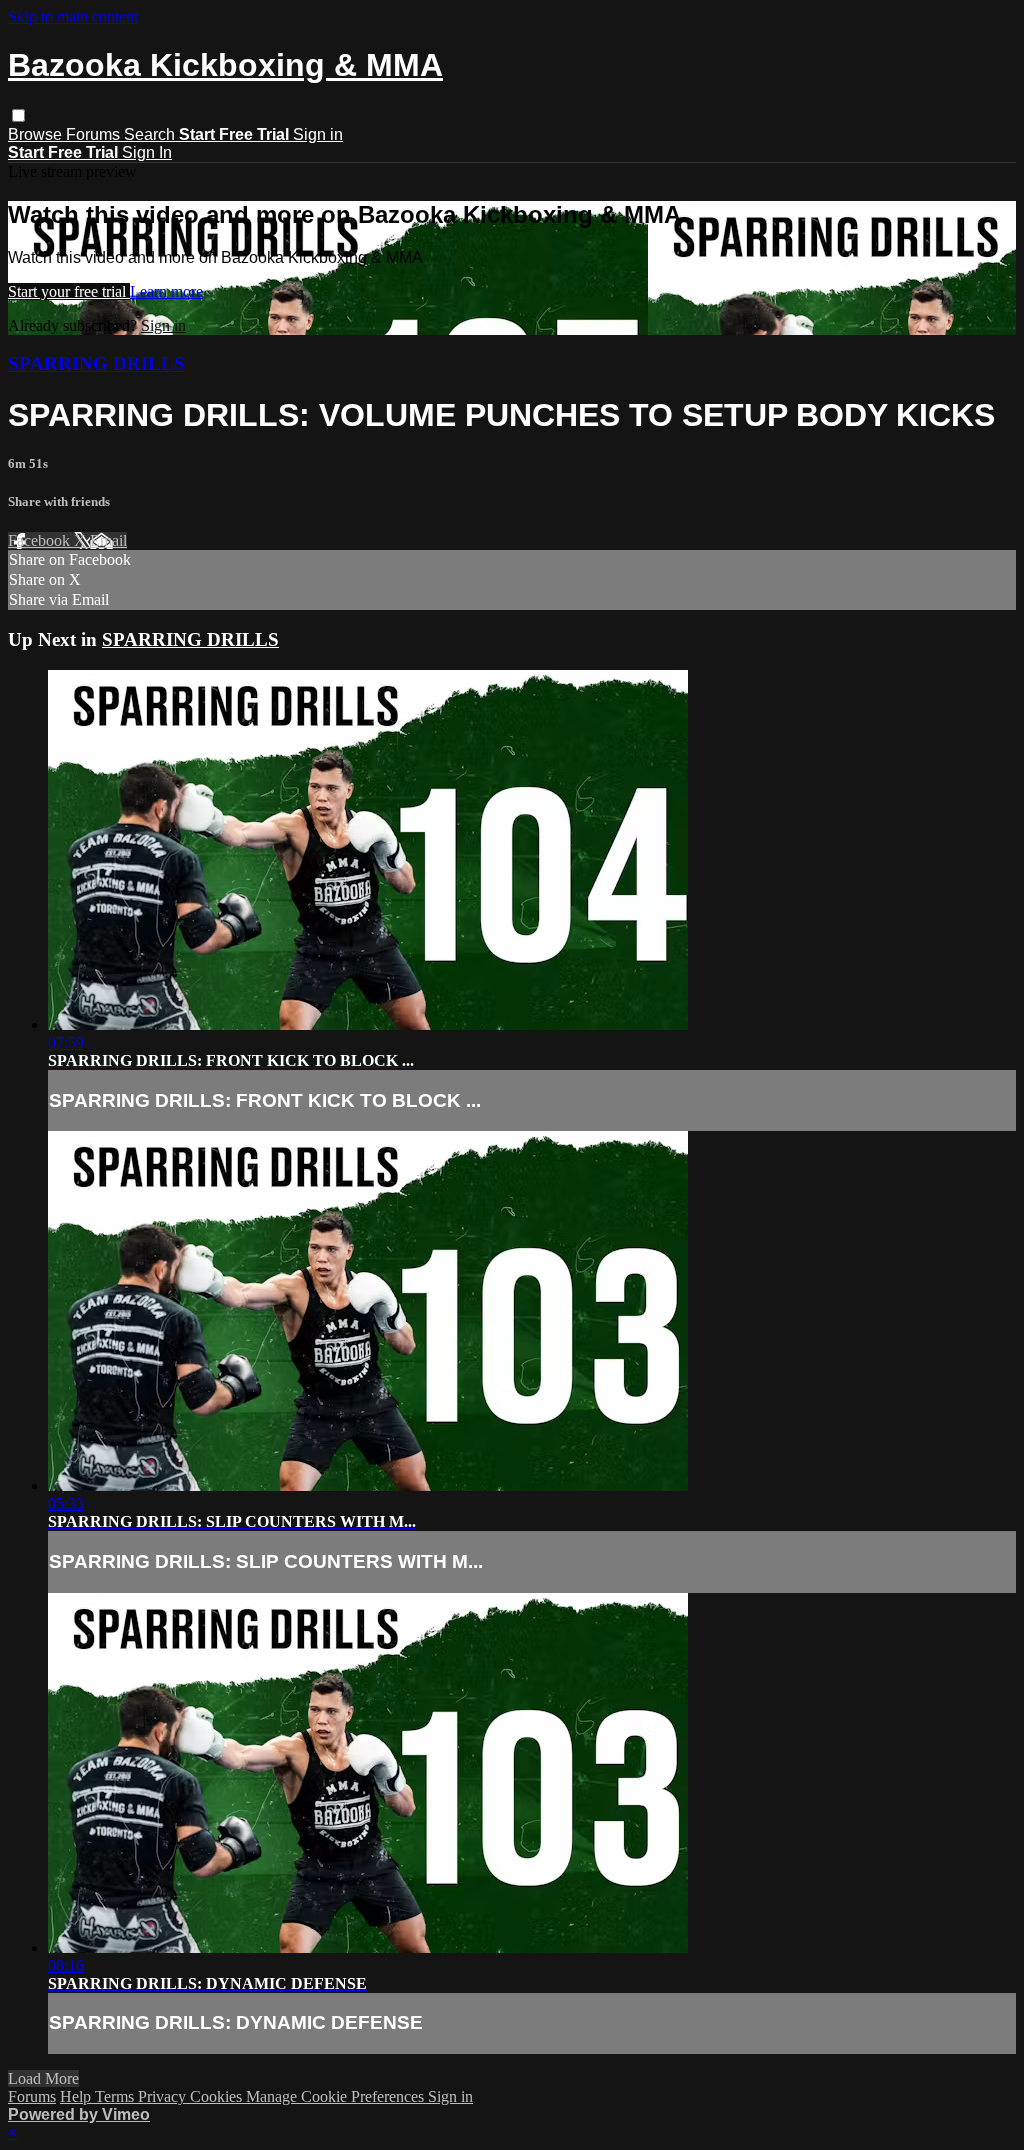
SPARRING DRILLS (96, 363)
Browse (37, 134)
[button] (18, 115)
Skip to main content (73, 16)
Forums (95, 134)
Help (77, 2096)
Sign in (318, 134)
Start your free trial (69, 291)
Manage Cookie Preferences (337, 2096)
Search (151, 134)
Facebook (41, 540)
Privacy (164, 2096)
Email (108, 540)
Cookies (218, 2096)
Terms (116, 2096)
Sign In (147, 152)
